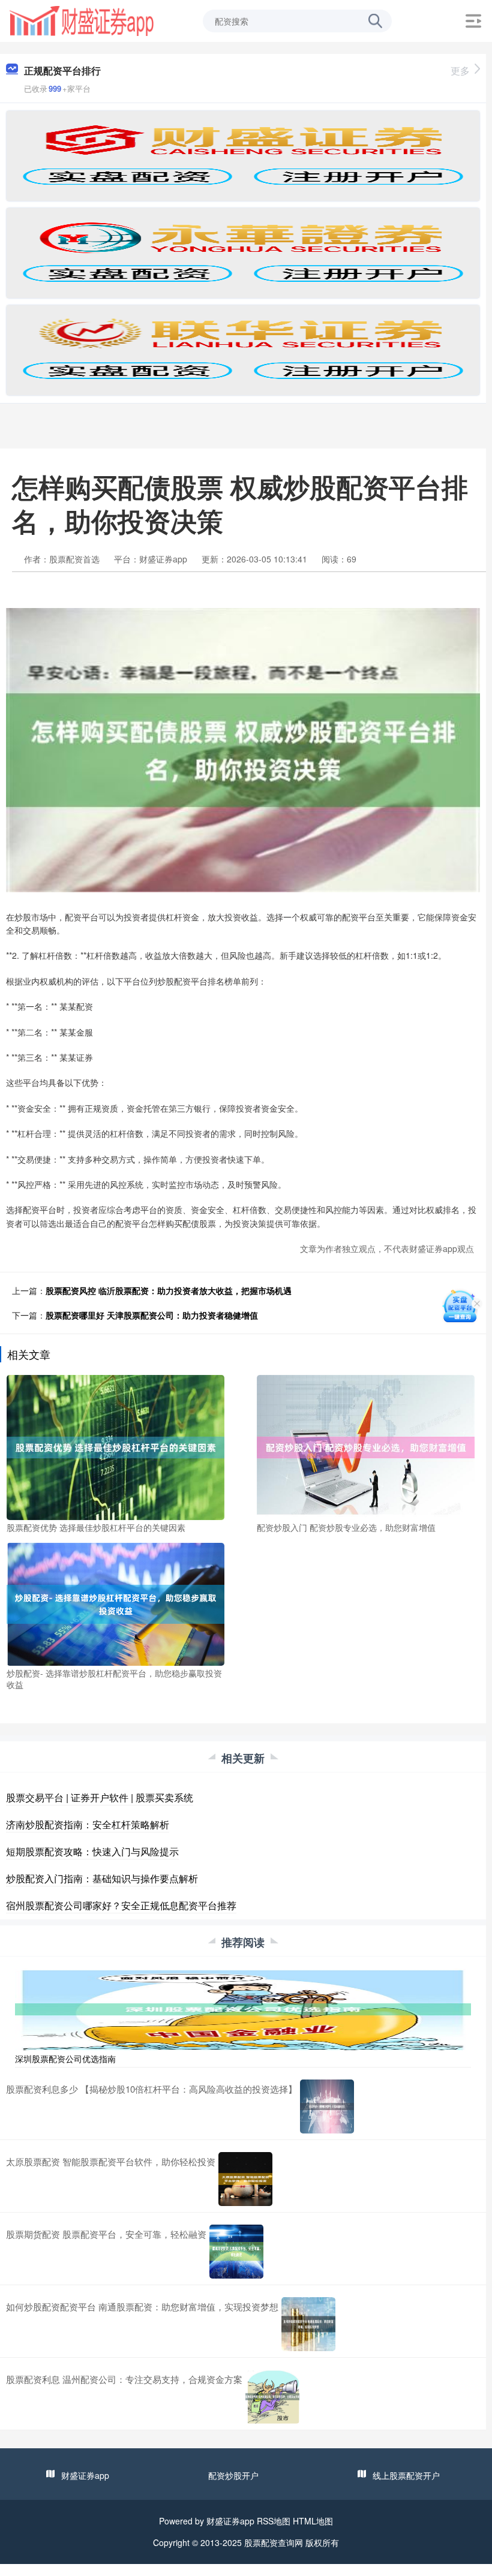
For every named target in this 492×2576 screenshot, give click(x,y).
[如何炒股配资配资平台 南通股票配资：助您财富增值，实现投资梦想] (308, 2324)
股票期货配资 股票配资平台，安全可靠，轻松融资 (106, 2234)
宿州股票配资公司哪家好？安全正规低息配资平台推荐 (121, 1905)
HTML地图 (313, 2521)
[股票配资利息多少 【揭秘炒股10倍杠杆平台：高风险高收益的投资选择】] (327, 2106)
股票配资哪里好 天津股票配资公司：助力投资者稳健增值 (152, 1315)
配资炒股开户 (233, 2475)
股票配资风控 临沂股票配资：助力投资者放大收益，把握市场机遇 (169, 1290)
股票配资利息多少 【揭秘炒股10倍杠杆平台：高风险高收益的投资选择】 (151, 2089)
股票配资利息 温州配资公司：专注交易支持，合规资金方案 (124, 2379)
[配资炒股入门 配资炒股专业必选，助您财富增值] (366, 1446)
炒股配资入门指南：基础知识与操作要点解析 (102, 1878)
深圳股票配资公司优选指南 (65, 2059)
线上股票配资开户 (406, 2475)
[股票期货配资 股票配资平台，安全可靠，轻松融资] (236, 2252)
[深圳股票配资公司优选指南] (243, 2008)
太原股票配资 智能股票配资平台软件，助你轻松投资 (111, 2161)
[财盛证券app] (81, 20)
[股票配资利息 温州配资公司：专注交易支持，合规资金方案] (272, 2397)
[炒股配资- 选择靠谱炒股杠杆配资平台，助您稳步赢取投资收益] (115, 1603)
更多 (460, 70)
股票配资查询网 (274, 2542)
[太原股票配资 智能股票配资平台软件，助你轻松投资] (245, 2179)
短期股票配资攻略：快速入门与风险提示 (92, 1851)
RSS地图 (274, 2521)
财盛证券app (85, 2475)
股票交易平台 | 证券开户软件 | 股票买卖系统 (100, 1797)
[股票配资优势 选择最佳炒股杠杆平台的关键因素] (115, 1446)
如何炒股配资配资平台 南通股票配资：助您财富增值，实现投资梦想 (142, 2306)
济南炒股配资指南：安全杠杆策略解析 (88, 1824)
